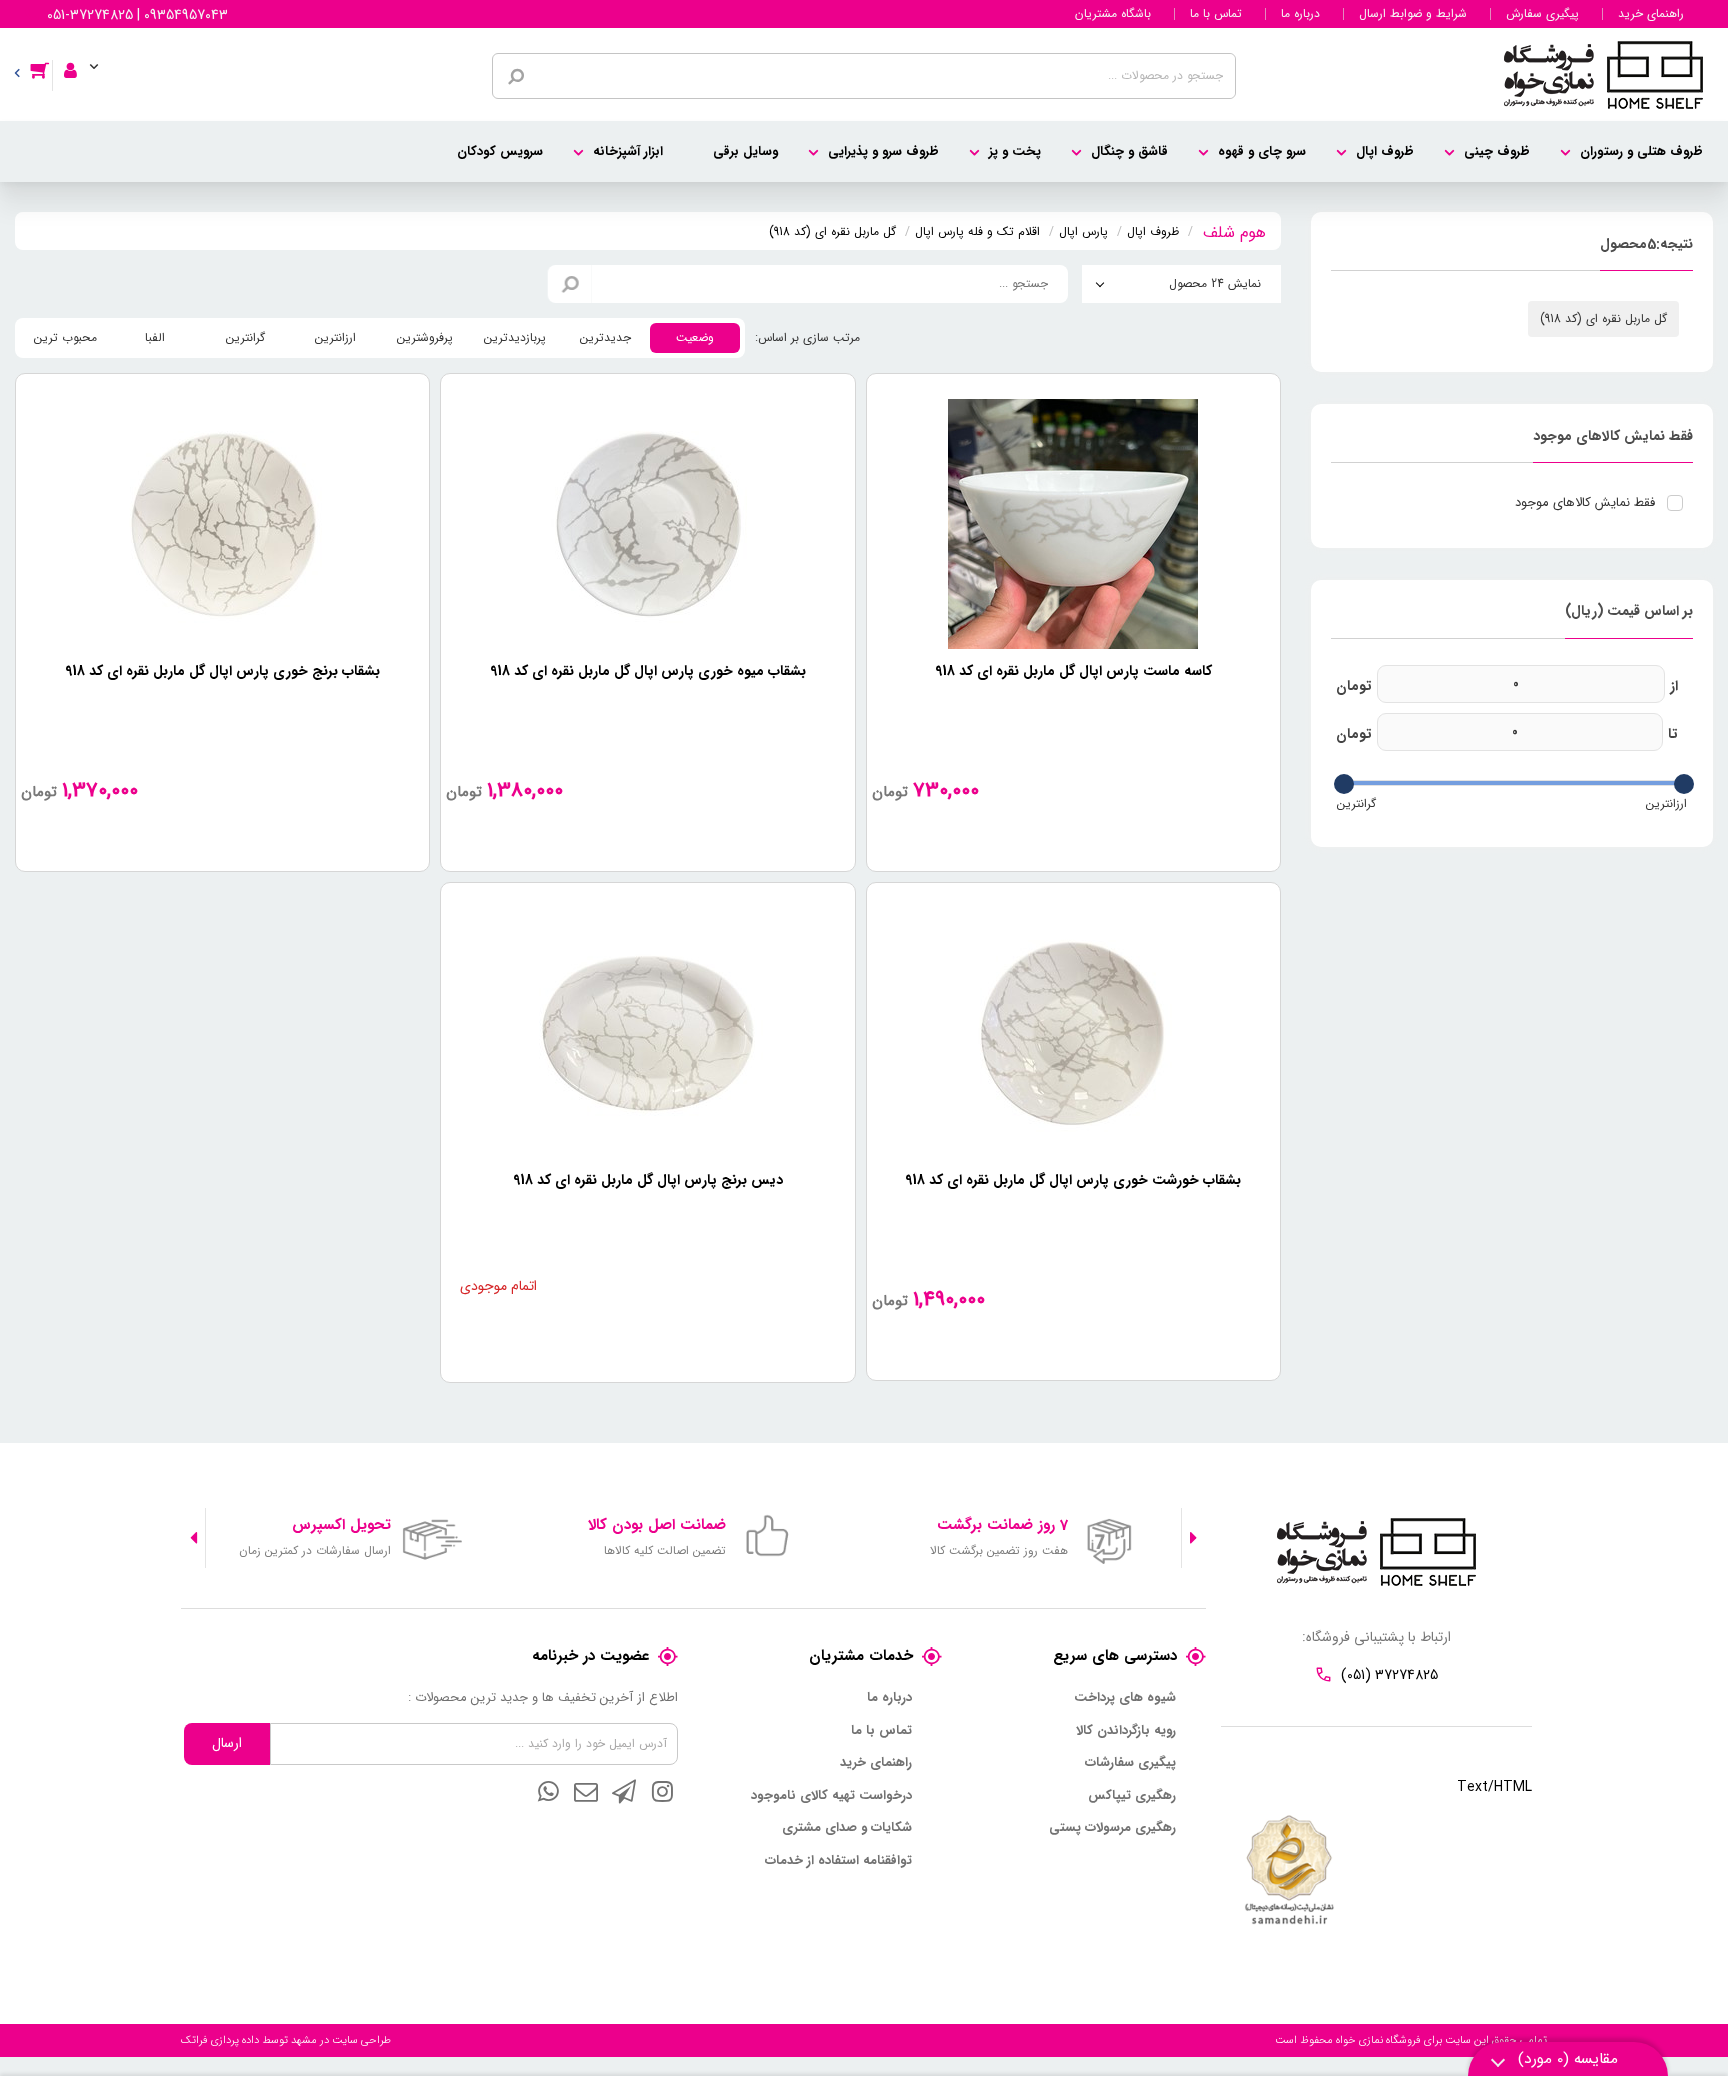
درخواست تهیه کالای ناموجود (831, 1796)
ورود (78, 57)
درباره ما (1300, 14)
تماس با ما (1216, 14)
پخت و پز (1015, 151)
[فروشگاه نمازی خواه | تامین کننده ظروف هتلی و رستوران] (1603, 74)
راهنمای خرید (1651, 14)
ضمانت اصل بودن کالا (657, 1525)
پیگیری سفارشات (1130, 1763)
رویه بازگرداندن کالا (1126, 1731)
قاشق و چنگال (1129, 151)
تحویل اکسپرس (341, 1525)
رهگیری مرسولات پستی (1112, 1828)
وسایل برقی (745, 151)
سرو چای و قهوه (1262, 151)
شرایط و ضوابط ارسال (1413, 14)
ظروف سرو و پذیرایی (883, 151)
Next (193, 1538)
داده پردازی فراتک (220, 2040)
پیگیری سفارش (1542, 14)
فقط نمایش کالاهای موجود (1585, 503)
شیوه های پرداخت (1125, 1698)
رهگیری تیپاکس (1132, 1796)
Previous (1193, 1538)
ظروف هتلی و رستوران (1641, 151)
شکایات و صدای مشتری (847, 1828)
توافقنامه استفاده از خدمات (838, 1861)
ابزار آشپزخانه (628, 151)
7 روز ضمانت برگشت (1002, 1525)
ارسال (227, 1743)
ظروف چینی (1497, 151)
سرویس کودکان (500, 151)
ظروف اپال (1385, 151)
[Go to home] (1234, 229)
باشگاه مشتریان (1113, 14)
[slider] (1684, 784)
